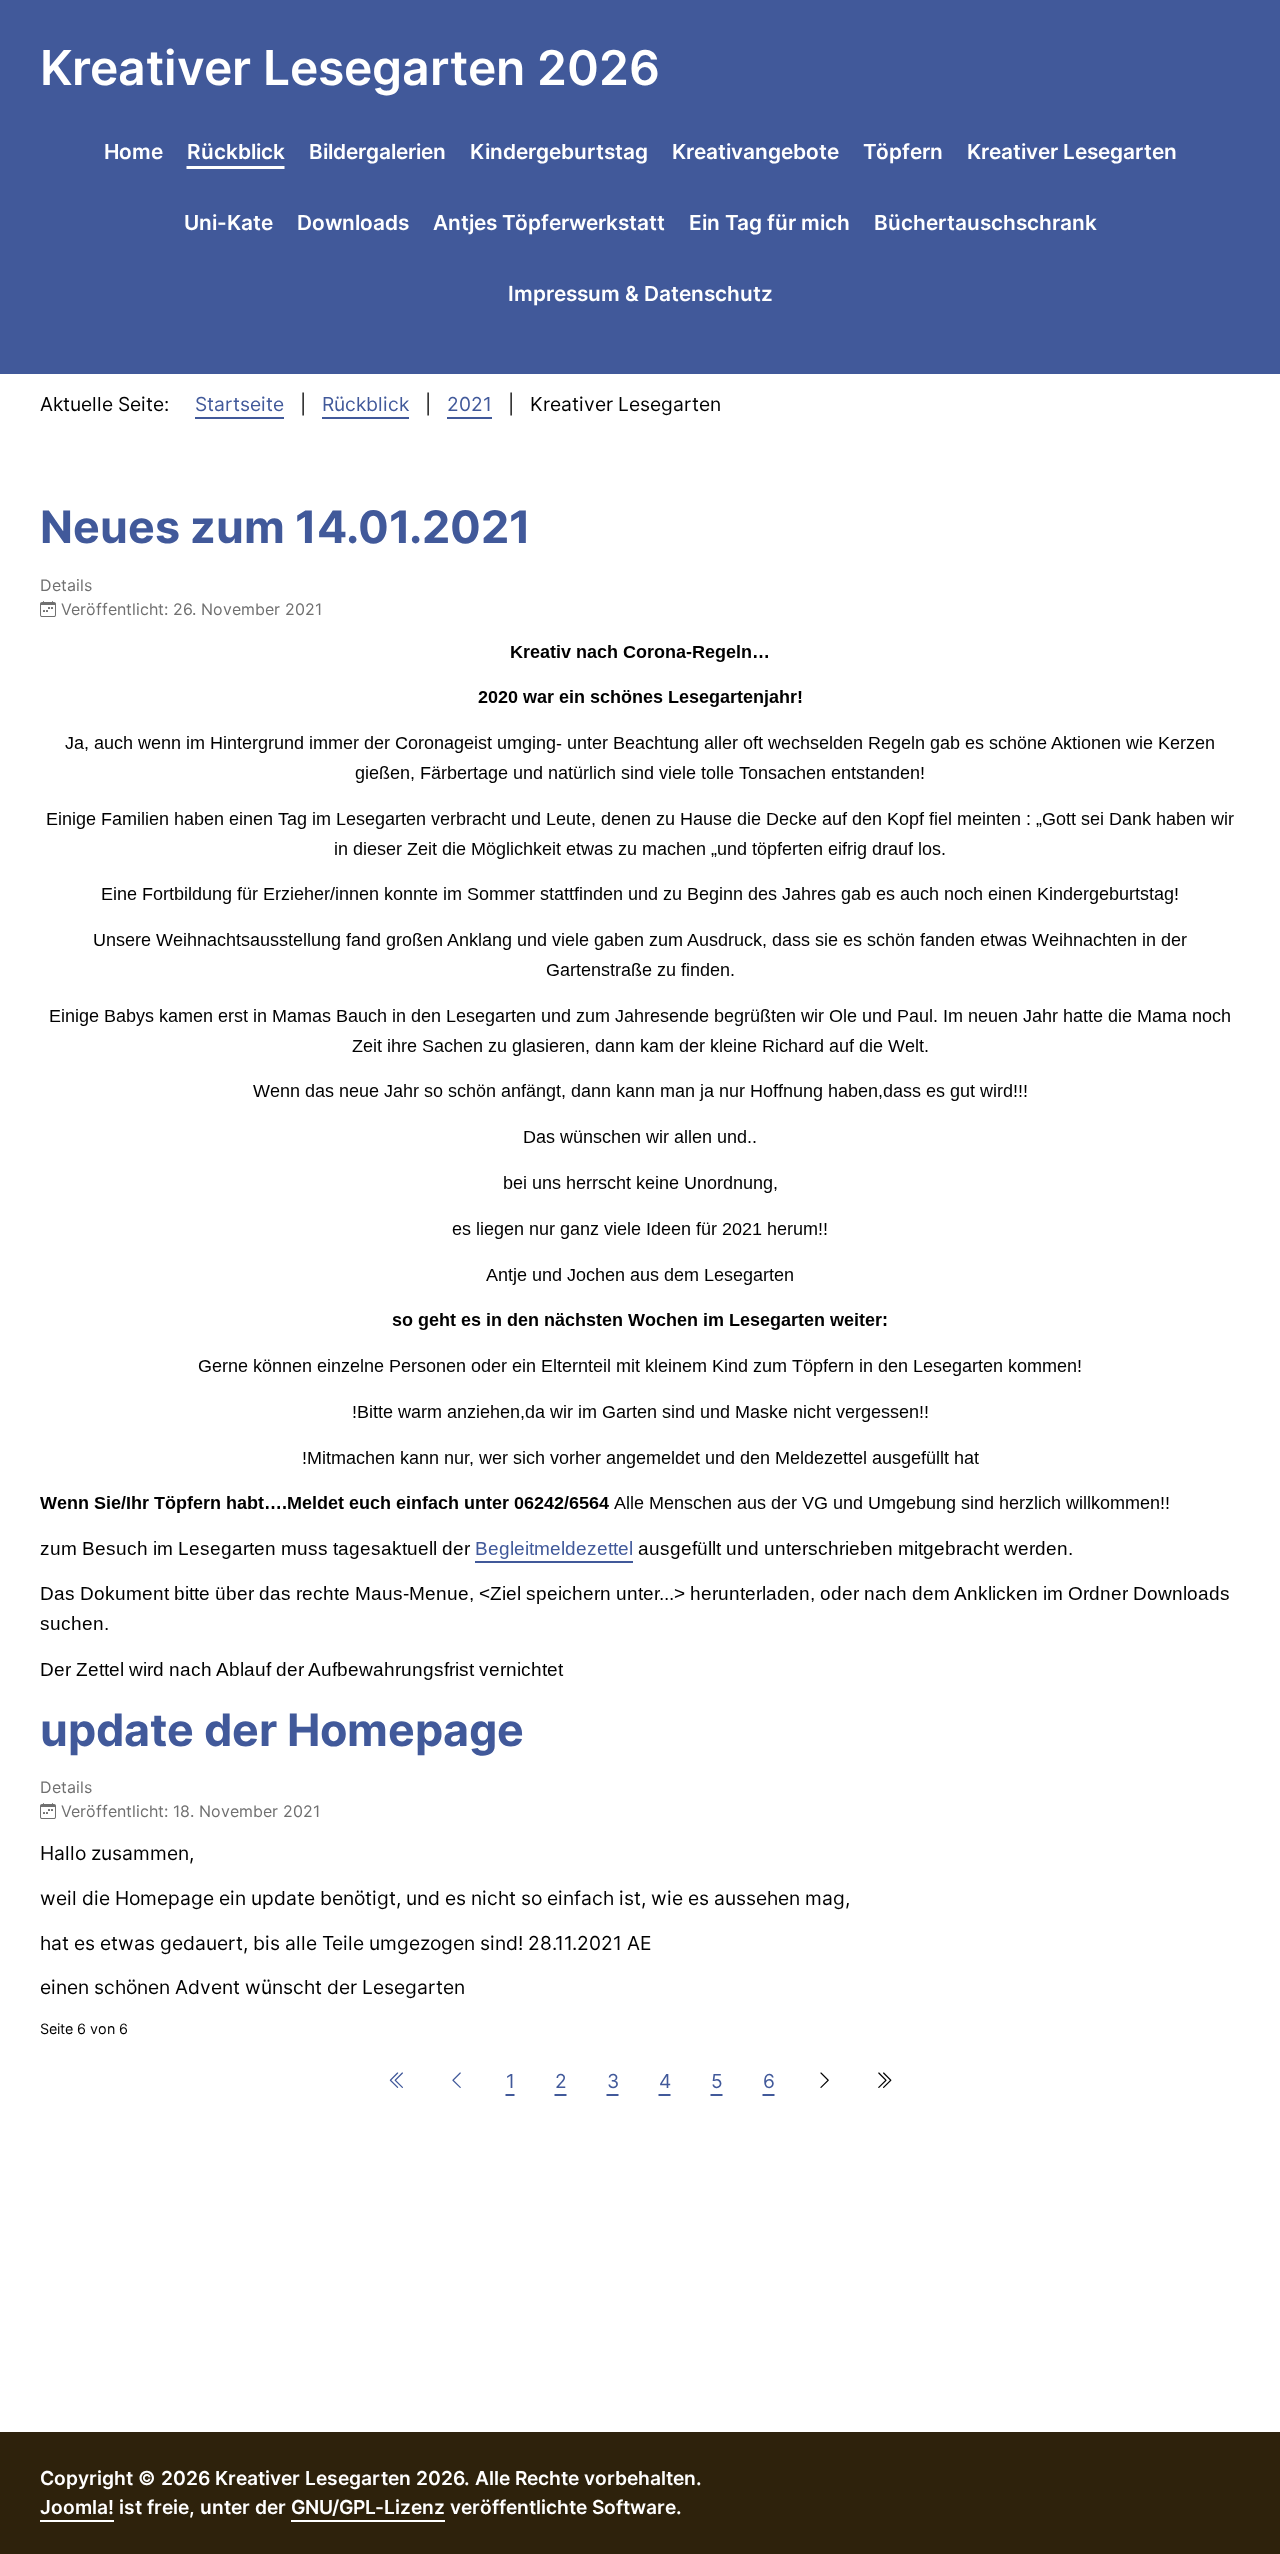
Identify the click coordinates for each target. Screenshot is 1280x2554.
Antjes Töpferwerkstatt (549, 222)
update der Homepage (282, 1730)
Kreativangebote (755, 151)
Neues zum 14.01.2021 (285, 527)
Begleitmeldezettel (554, 1548)
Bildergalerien (377, 151)
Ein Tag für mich (769, 222)
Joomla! (77, 2507)
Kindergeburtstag (559, 151)
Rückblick (236, 151)
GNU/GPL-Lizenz (368, 2507)
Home (133, 151)
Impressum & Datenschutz (640, 293)
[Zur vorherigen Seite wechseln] (456, 2081)
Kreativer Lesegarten (1072, 151)
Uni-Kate (228, 222)
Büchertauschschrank (985, 222)
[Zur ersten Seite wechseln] (397, 2081)
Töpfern (903, 151)
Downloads (353, 222)
